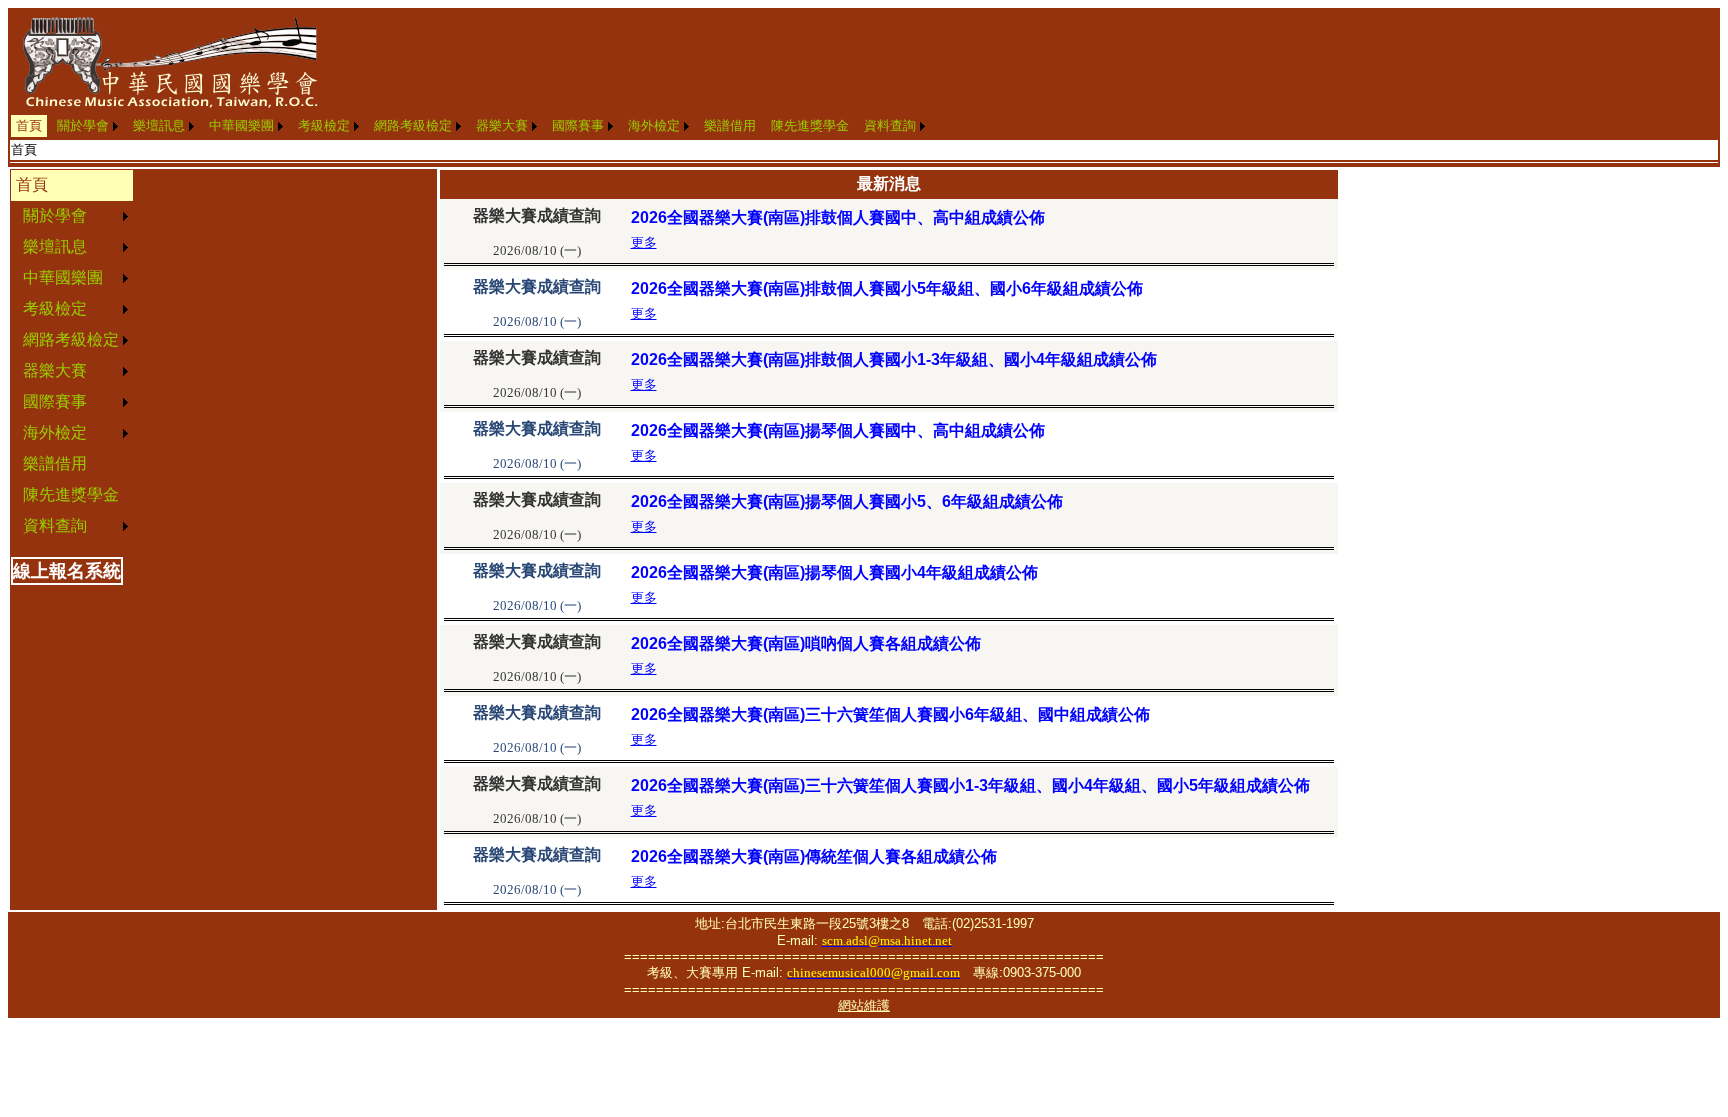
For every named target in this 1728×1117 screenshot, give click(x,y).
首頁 (29, 125)
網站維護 (864, 1005)
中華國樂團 (241, 125)
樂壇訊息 (159, 125)
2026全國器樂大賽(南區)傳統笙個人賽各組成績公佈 (814, 856)
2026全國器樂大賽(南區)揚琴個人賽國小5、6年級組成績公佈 (847, 501)
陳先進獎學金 (810, 125)
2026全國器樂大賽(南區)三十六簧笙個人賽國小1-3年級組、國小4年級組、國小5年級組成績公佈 (970, 785)
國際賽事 (578, 125)
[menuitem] (29, 126)
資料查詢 (890, 125)
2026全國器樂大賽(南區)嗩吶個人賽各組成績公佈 (806, 643)
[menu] (72, 356)
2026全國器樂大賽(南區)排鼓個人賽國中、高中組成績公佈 (838, 217)
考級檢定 (324, 125)
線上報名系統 (67, 571)
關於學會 (83, 125)
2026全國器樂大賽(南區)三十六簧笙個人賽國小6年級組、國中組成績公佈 (890, 714)
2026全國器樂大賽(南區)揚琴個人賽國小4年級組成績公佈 (834, 572)
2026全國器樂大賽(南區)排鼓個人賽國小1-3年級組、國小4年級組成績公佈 (894, 359)
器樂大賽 (502, 125)
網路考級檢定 (413, 125)
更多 (644, 242)
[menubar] (470, 126)
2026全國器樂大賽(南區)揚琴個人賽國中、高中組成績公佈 (838, 430)
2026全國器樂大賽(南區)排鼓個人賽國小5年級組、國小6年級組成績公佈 (887, 288)
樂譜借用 (730, 125)
